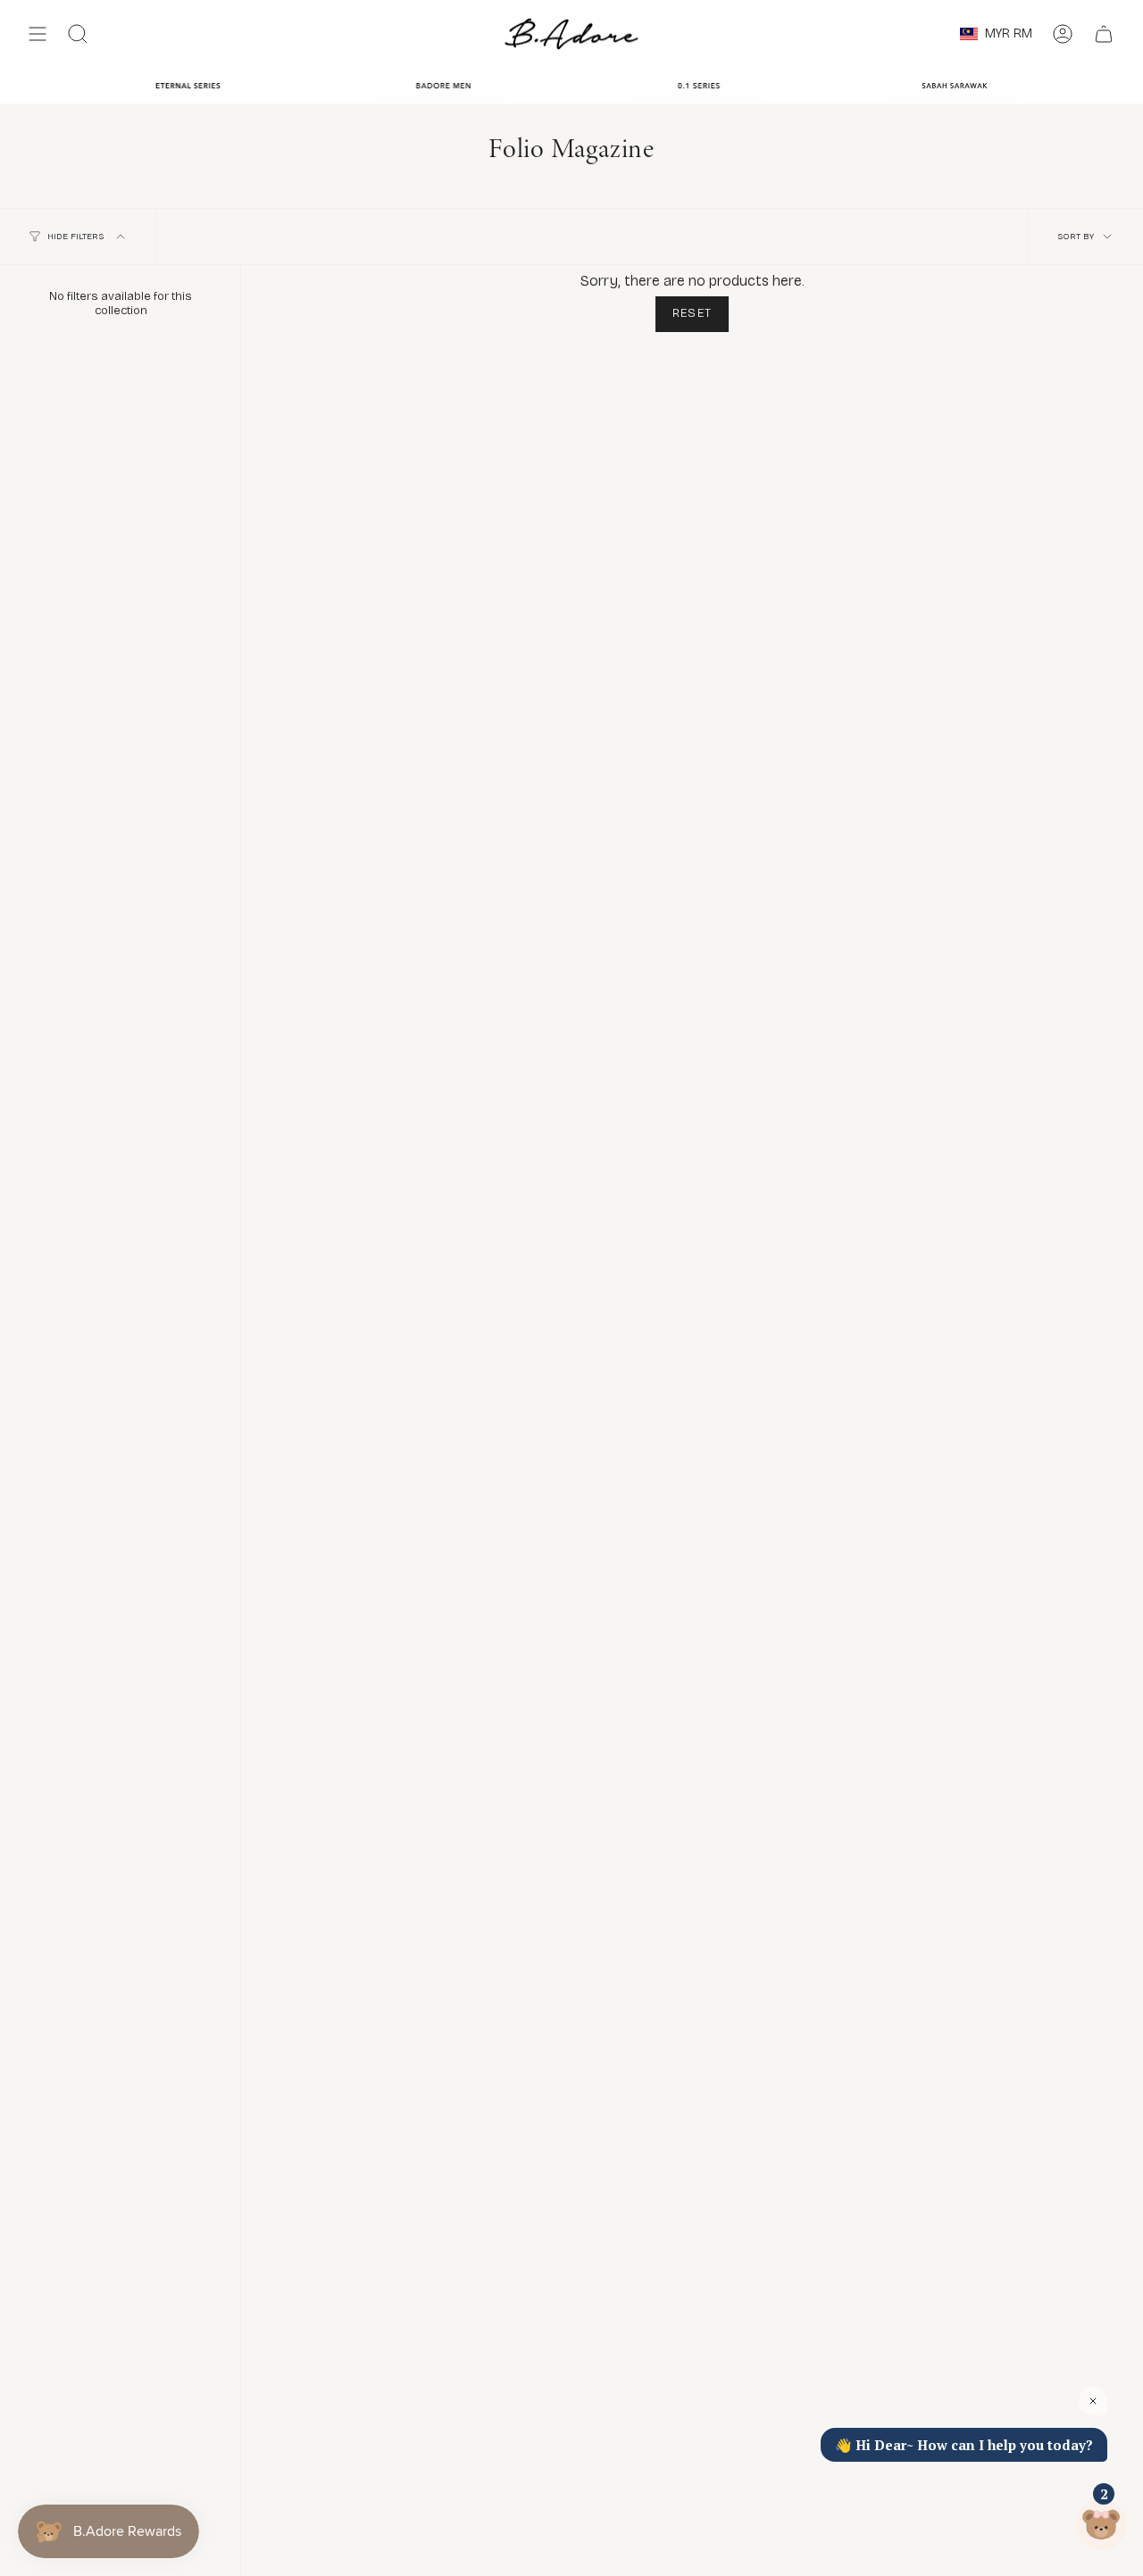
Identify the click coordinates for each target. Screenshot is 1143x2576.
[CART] (1104, 34)
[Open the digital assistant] (1101, 2525)
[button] (78, 34)
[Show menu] (38, 34)
